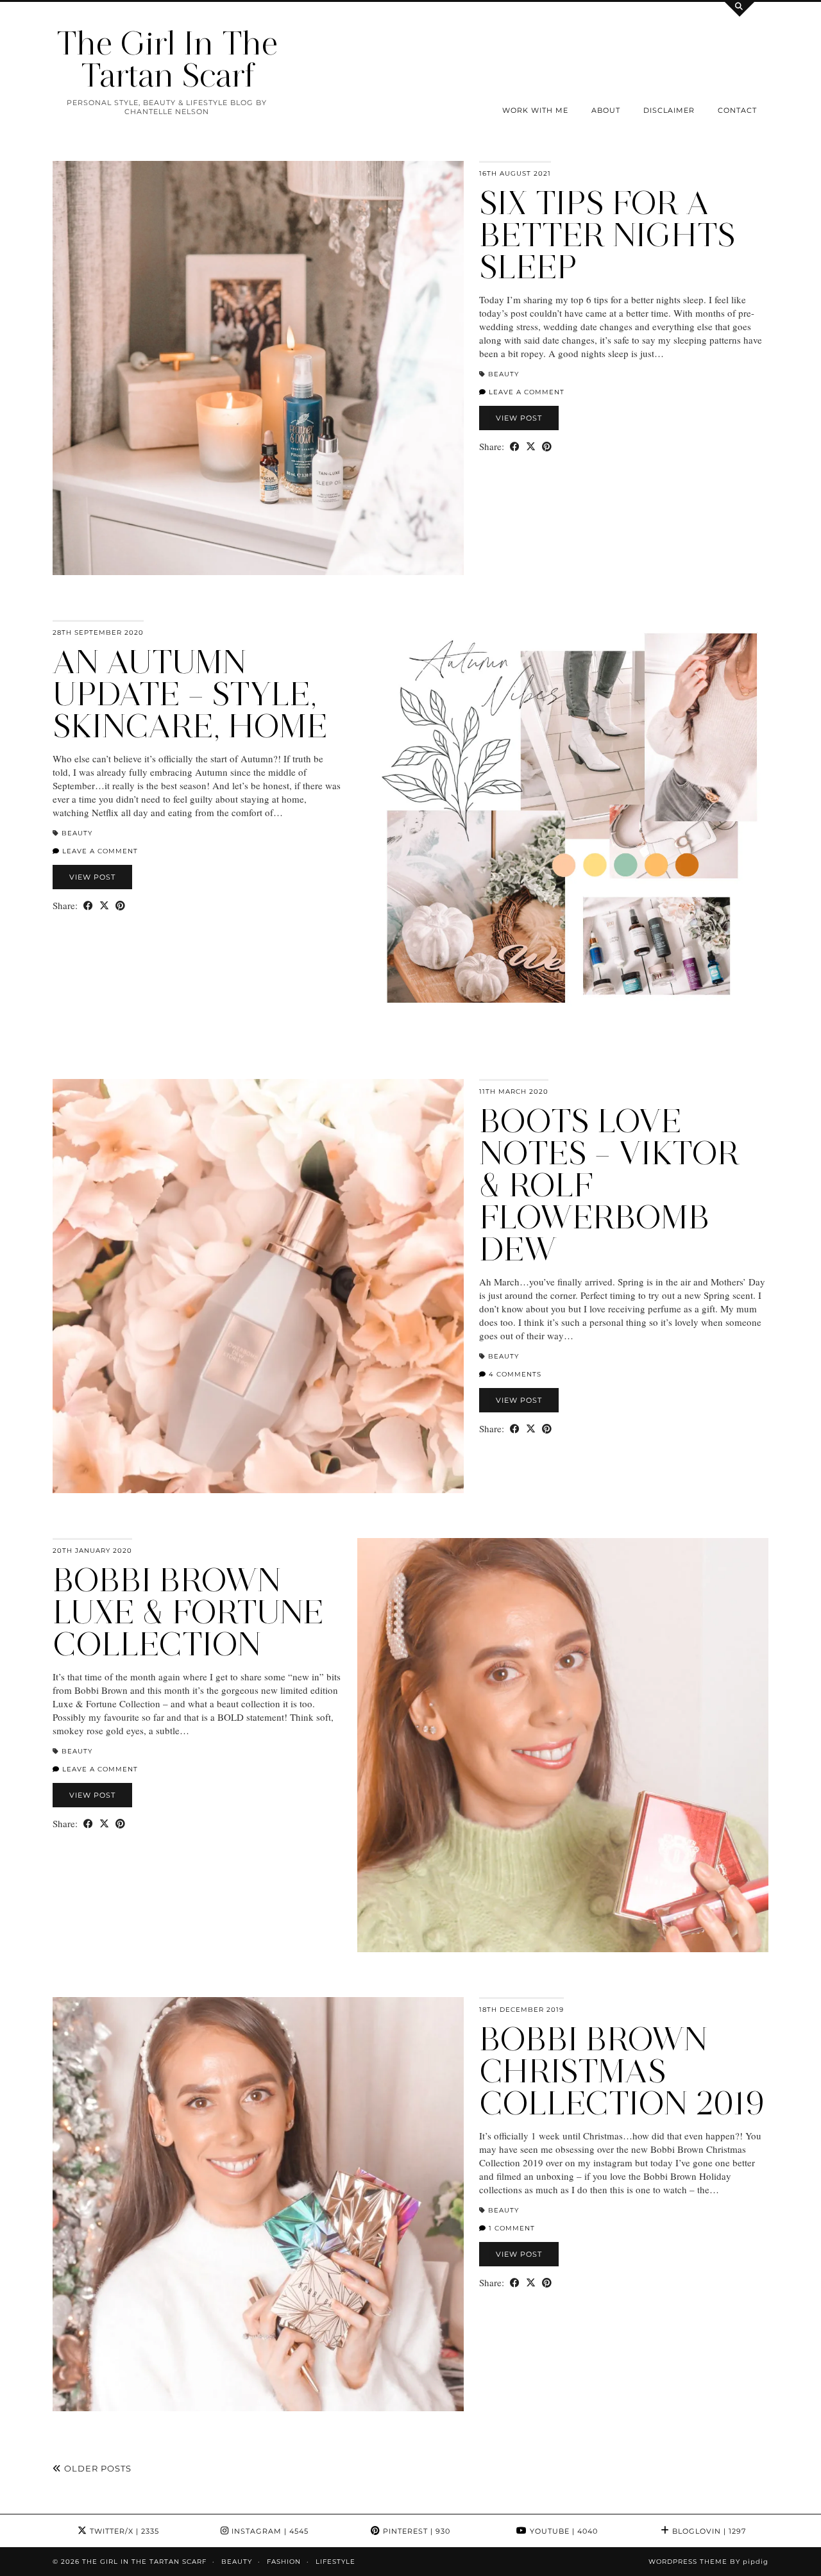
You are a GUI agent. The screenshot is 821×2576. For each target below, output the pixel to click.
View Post (519, 418)
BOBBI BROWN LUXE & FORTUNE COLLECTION (188, 1612)
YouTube (563, 2531)
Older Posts (97, 2468)
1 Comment (511, 2228)
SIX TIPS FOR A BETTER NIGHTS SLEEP (607, 235)
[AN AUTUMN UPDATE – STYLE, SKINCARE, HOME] (563, 827)
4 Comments (514, 1374)
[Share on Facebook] (515, 447)
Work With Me (535, 110)
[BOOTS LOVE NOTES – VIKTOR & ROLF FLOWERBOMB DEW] (258, 1286)
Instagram (269, 2531)
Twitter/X (123, 2531)
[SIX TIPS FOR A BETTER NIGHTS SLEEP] (258, 368)
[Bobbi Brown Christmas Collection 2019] (258, 2204)
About (606, 110)
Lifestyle (335, 2562)
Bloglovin (708, 2531)
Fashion (284, 2562)
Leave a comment (525, 392)
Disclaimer (669, 110)
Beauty (504, 374)
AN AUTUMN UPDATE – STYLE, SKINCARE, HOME (190, 694)
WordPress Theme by (708, 2562)
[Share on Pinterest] (547, 447)
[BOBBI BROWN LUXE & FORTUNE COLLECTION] (563, 1745)
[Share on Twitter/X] (531, 447)
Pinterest (415, 2531)
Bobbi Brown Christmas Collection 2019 (622, 2071)
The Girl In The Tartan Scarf (167, 59)
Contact (737, 110)
